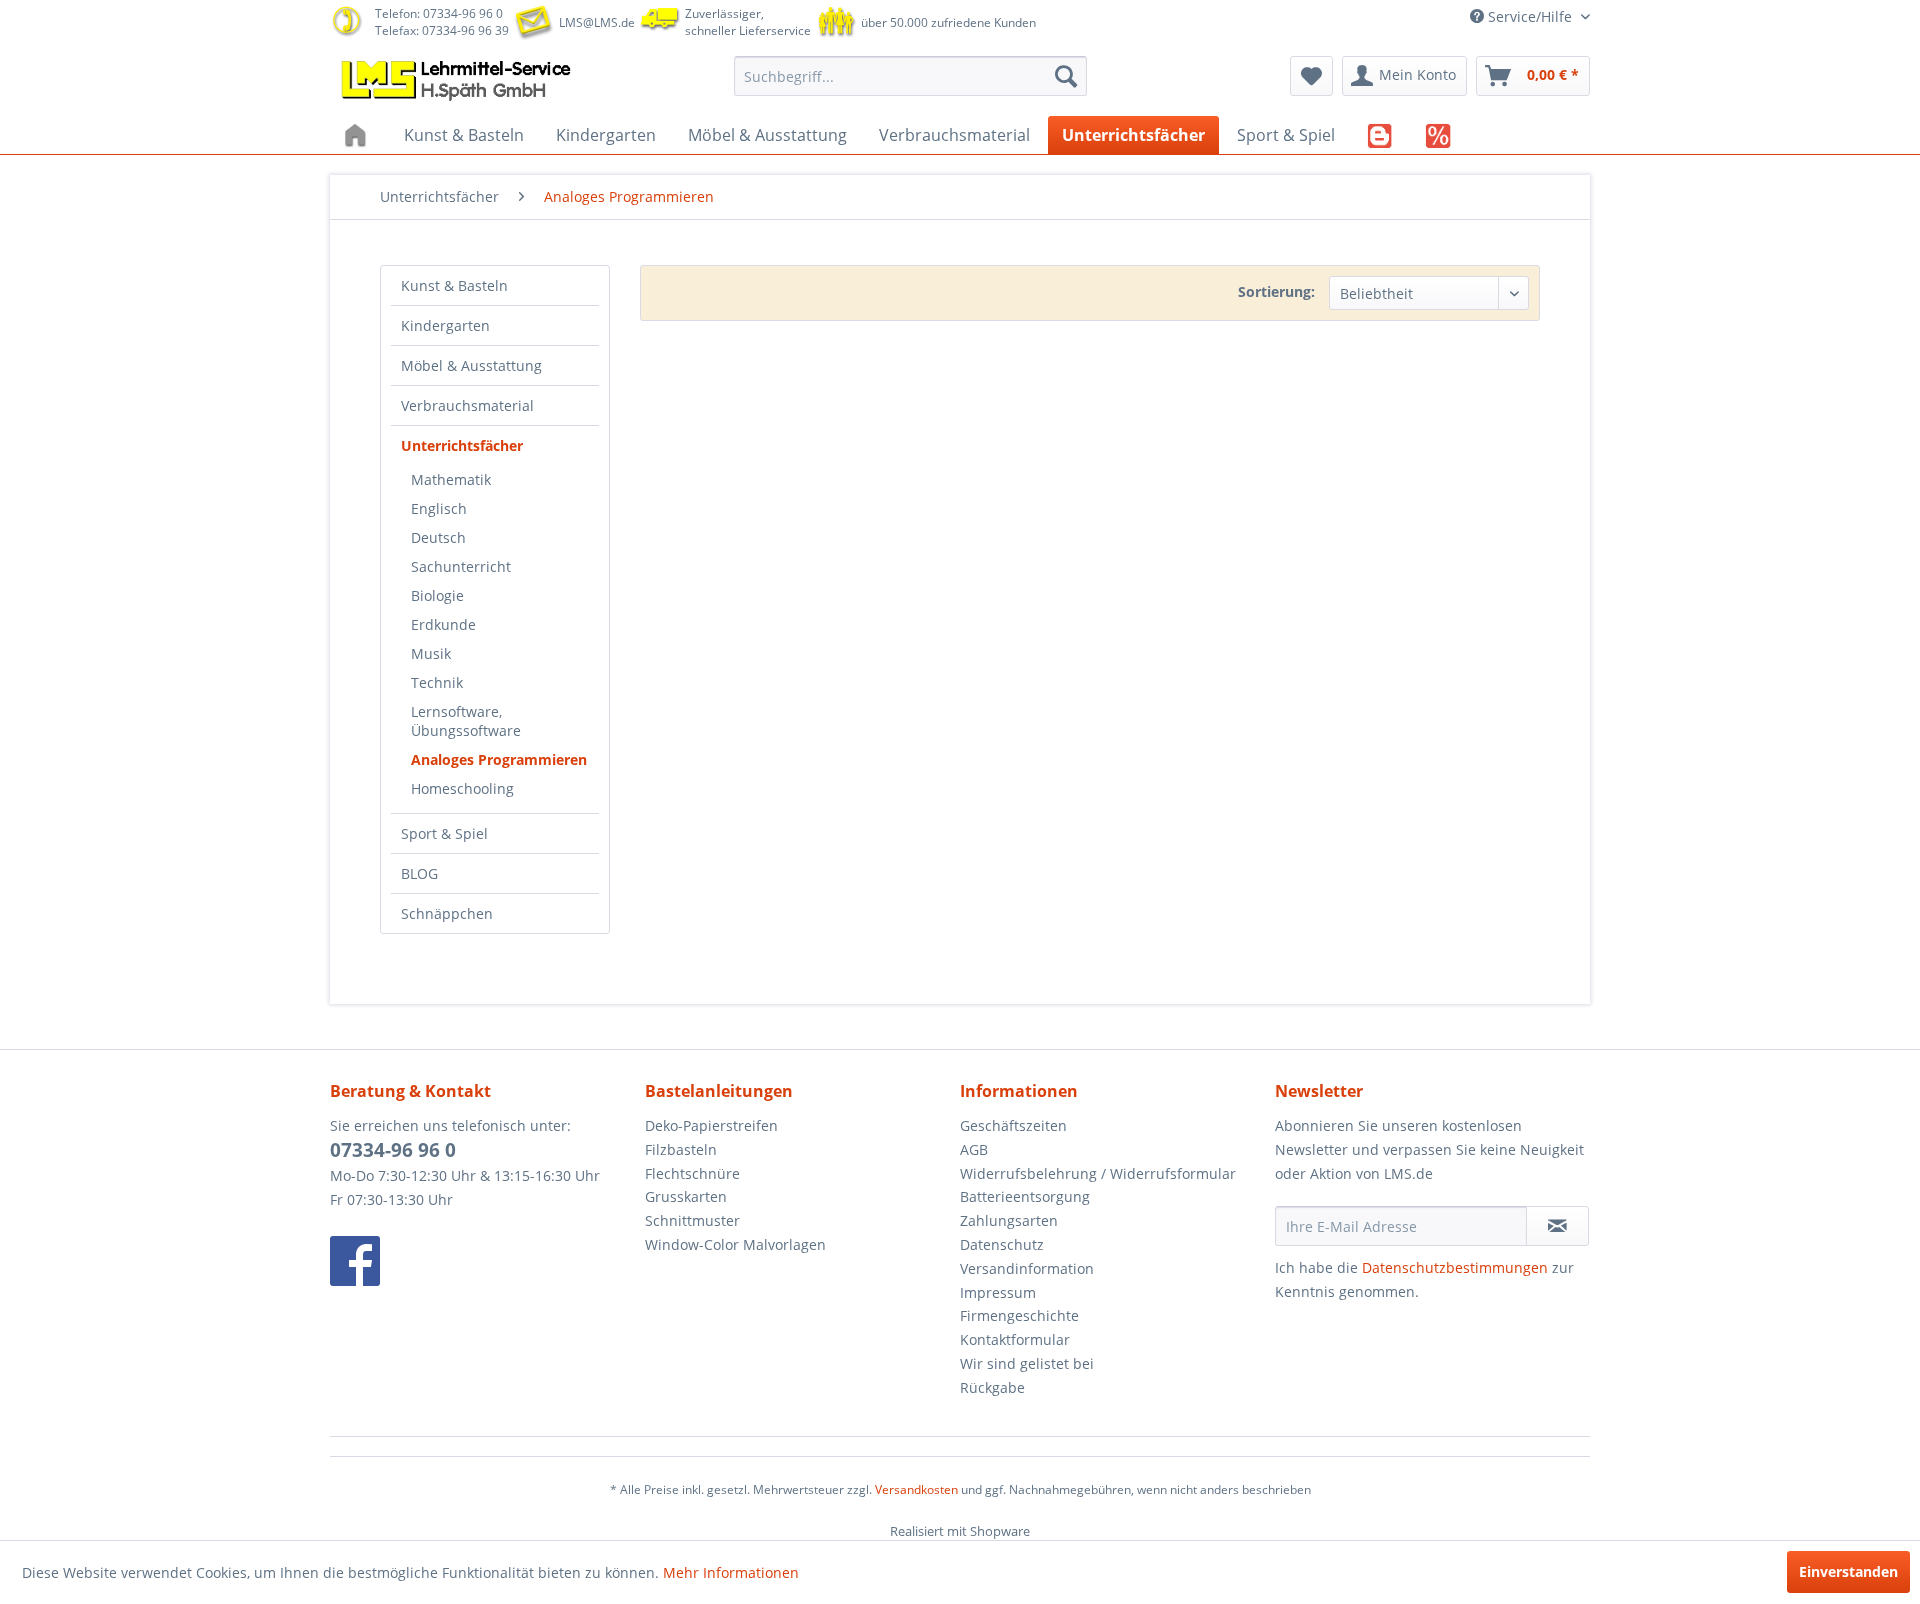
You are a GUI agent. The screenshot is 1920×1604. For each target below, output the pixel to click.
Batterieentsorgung (1025, 1196)
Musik (431, 653)
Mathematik (451, 479)
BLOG (419, 873)
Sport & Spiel (444, 833)
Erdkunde (443, 624)
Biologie (437, 595)
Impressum (998, 1292)
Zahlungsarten (1009, 1220)
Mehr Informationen (731, 1572)
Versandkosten (916, 1489)
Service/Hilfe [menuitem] (1530, 16)
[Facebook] (482, 1261)
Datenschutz (1002, 1244)
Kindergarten (445, 325)
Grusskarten (686, 1196)
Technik (437, 682)
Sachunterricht (461, 566)
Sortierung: (1276, 291)
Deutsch (438, 537)
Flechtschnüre (692, 1173)
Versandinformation (1027, 1268)
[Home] (358, 135)
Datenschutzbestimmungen (1455, 1267)
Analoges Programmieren (499, 759)
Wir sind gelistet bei (1027, 1363)
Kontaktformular (1015, 1339)
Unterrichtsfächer (462, 445)
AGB (974, 1149)
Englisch (439, 508)
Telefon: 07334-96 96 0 (439, 13)
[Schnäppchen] (1438, 135)
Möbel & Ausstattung (471, 365)
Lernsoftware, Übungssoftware (466, 721)
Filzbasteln (681, 1149)
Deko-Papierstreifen (711, 1125)
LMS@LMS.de (597, 22)
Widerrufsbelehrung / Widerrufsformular (1098, 1173)
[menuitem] (910, 76)
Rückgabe (992, 1387)
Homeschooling (462, 788)
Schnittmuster (692, 1220)
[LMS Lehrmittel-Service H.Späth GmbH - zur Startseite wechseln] (458, 81)
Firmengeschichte (1019, 1315)
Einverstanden (1848, 1571)
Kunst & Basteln (454, 285)
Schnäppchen (447, 913)
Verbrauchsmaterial (467, 405)
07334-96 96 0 (393, 1150)
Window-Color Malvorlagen (735, 1244)
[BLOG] (1380, 135)
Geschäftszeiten (1013, 1125)
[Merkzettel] (1311, 76)
